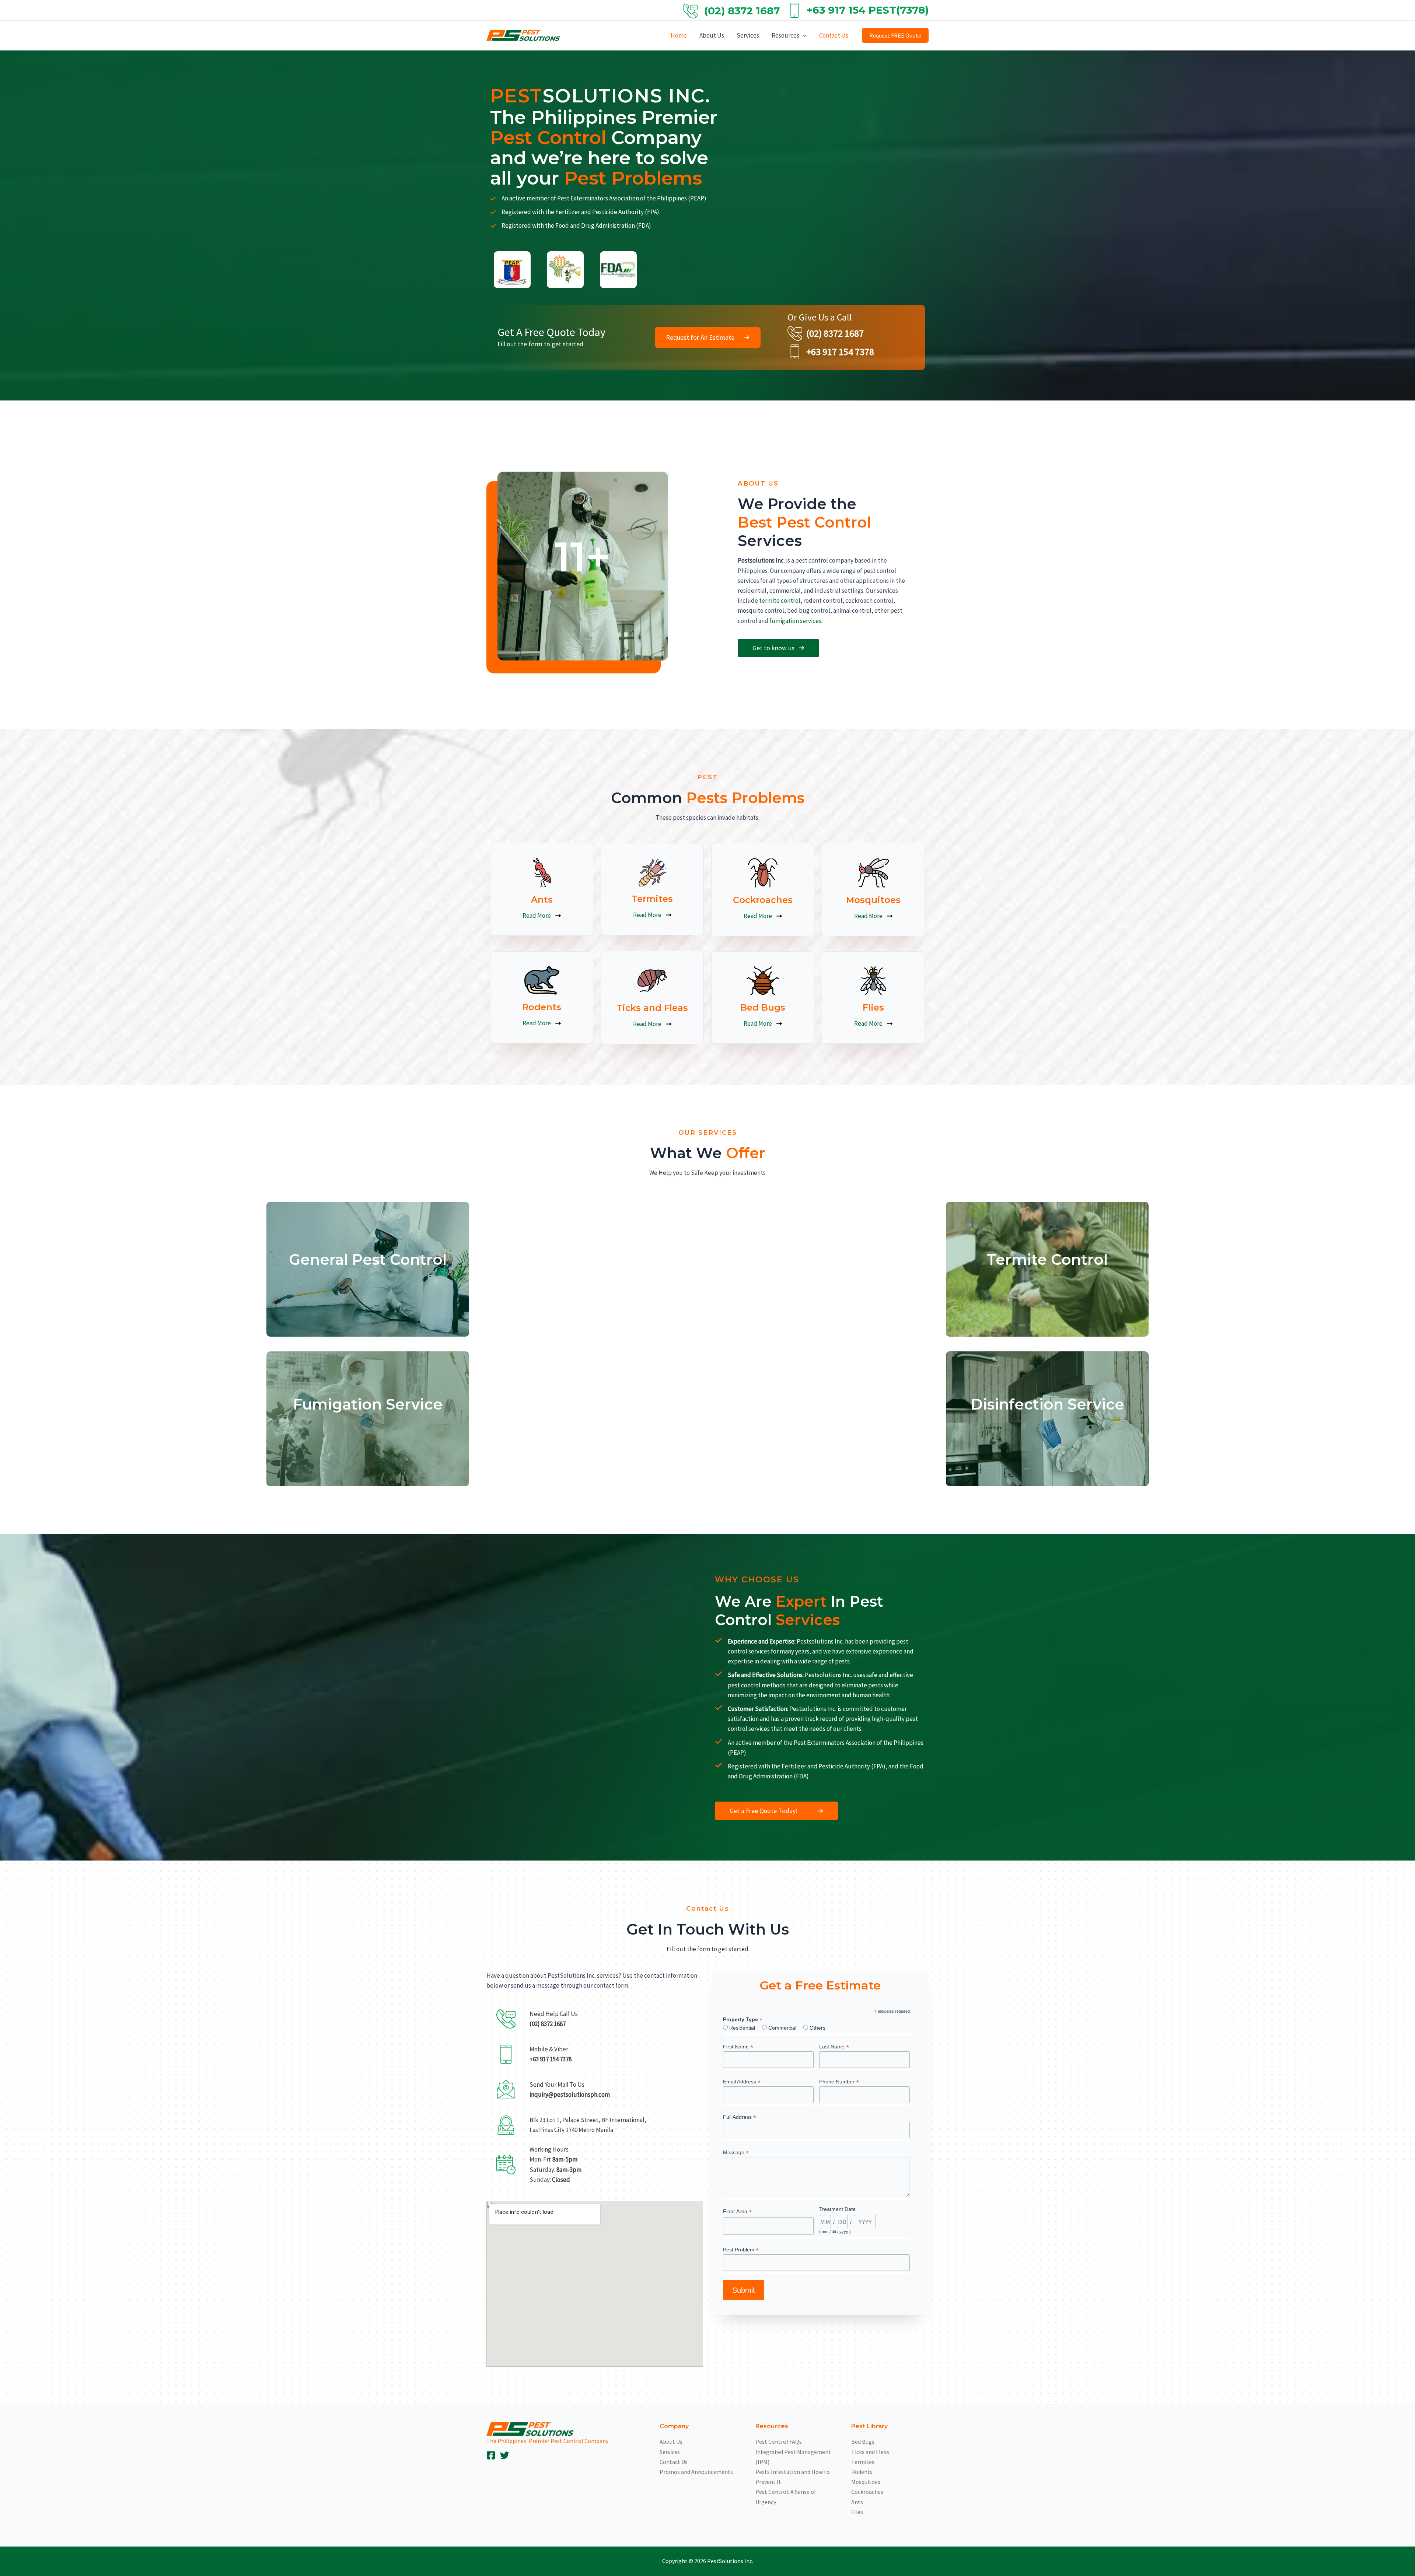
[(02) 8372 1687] (826, 333)
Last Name (834, 2047)
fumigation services (795, 621)
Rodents (862, 2472)
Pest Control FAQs (779, 2442)
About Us (712, 35)
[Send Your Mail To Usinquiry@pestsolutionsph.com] (550, 2090)
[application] (803, 35)
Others (817, 2028)
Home (679, 35)
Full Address (740, 2117)
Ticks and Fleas (870, 2452)
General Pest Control (368, 1259)
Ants (857, 2502)
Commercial (782, 2028)
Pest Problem (741, 2250)
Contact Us (834, 35)
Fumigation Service (368, 1404)
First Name (738, 2047)
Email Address (742, 2082)
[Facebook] (491, 2455)
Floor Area (737, 2212)
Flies (857, 2512)
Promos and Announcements (696, 2472)
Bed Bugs (863, 2442)
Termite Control (1047, 1259)
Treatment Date (837, 2209)
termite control (780, 601)
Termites (863, 2462)
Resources (785, 35)
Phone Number (839, 2082)
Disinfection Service (1047, 1404)
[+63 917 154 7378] (831, 352)
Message (736, 2152)
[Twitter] (505, 2455)
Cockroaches (867, 2492)
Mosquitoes (866, 2482)
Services (748, 35)
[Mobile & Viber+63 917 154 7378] (531, 2054)
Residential (742, 2028)
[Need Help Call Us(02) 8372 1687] (534, 2019)
